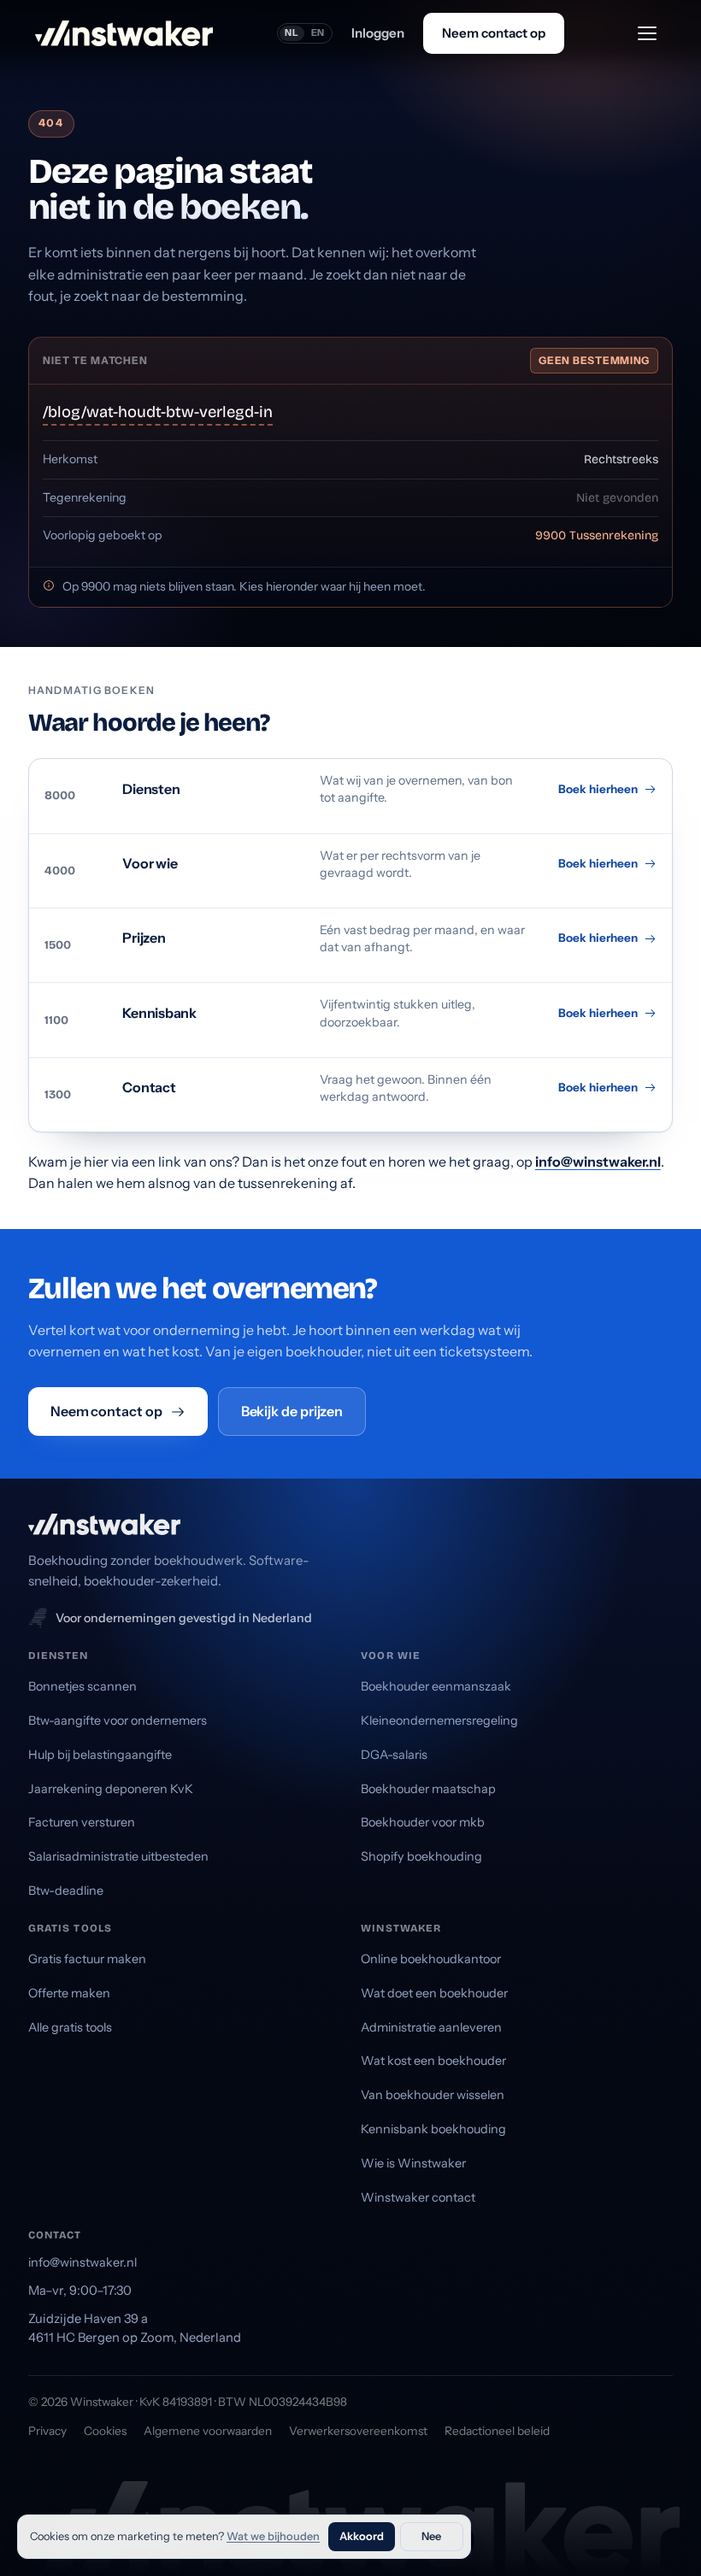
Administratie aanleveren (431, 2027)
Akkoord (362, 2536)
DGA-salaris (394, 1755)
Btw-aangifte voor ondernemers (118, 1720)
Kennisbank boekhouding (433, 2129)
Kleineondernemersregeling (439, 1720)
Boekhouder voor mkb (423, 1822)
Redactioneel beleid (497, 2431)
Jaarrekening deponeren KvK (111, 1789)
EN (318, 32)
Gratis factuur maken (87, 1959)
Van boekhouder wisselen (433, 2095)
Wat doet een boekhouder (434, 1993)
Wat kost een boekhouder (433, 2061)
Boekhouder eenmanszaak (436, 1686)
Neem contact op (494, 33)
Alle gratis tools (70, 2027)
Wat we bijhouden (273, 2536)
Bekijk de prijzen (292, 1411)
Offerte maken (69, 1993)
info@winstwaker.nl (598, 1162)
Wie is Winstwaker (413, 2163)
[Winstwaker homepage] (124, 33)
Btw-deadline (66, 1891)
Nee (431, 2536)
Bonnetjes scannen (82, 1686)
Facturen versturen (82, 1822)
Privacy (47, 2431)
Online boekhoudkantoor (431, 1959)
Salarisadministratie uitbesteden (118, 1856)
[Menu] (647, 33)
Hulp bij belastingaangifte (100, 1755)
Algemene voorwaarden (208, 2431)
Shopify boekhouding (421, 1856)
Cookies (105, 2431)
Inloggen (378, 33)
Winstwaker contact (418, 2197)
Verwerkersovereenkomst (358, 2431)
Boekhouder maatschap (428, 1789)
